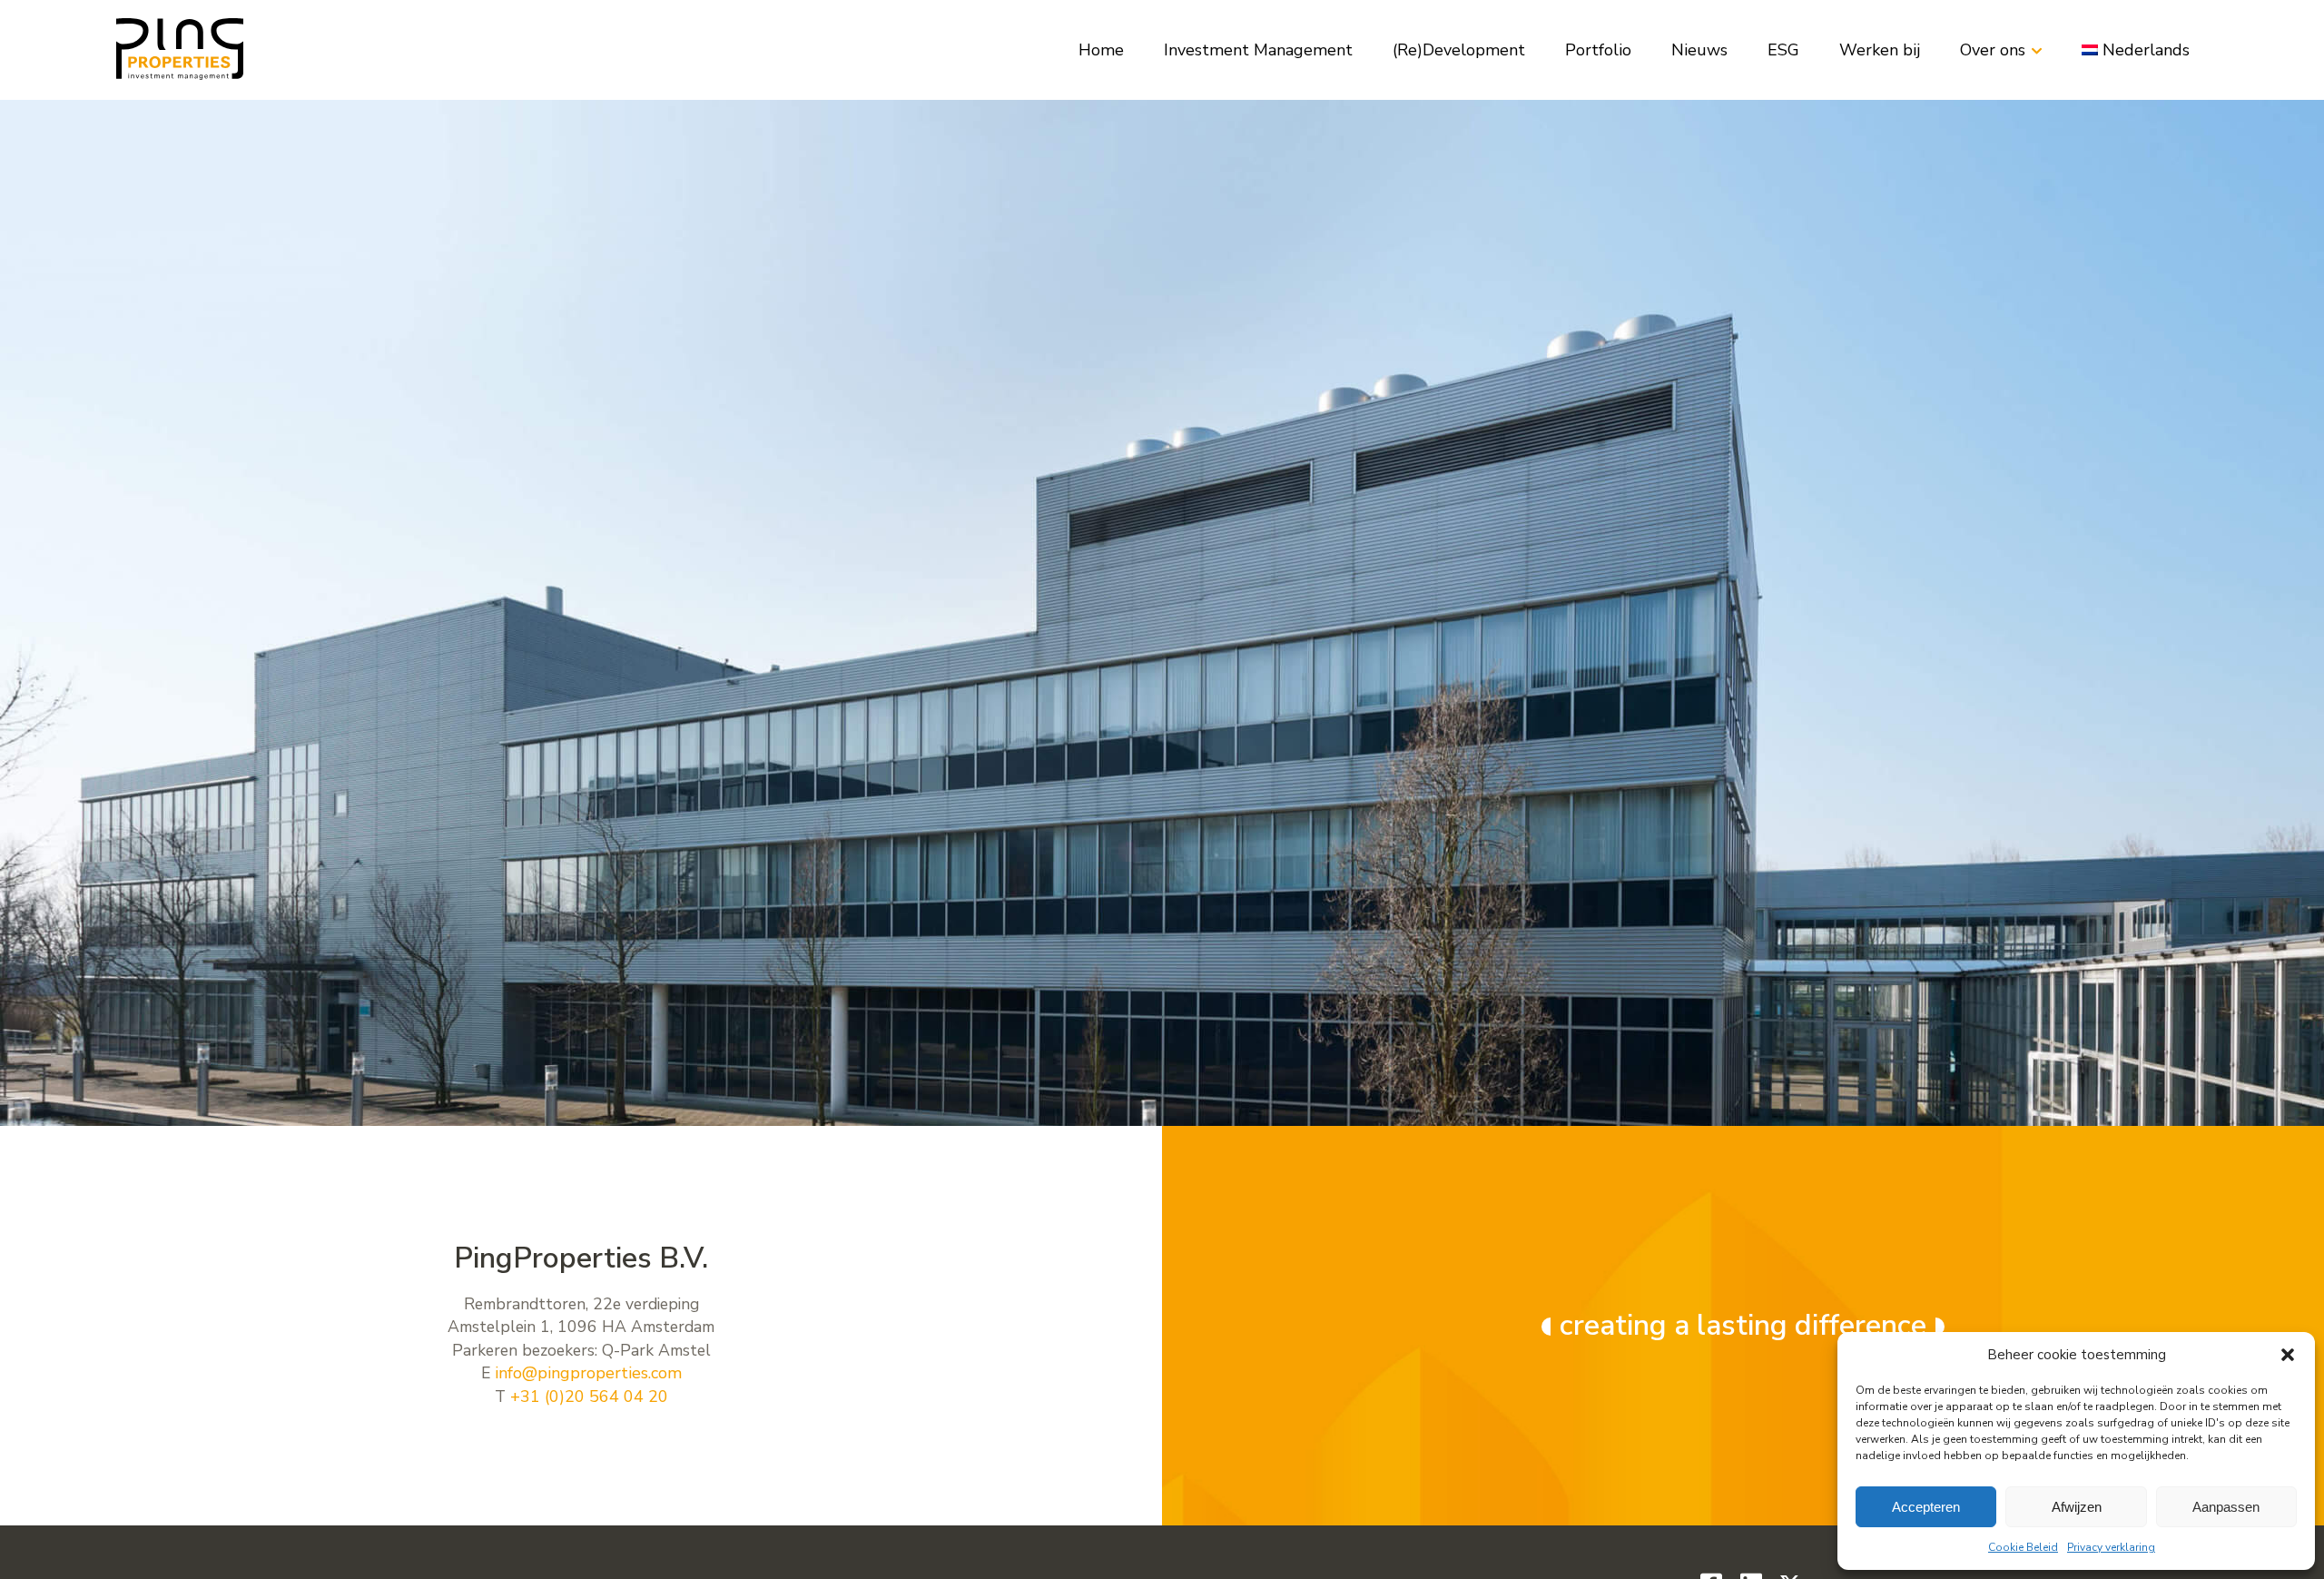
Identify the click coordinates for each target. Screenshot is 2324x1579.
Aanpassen (2226, 1507)
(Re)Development (1459, 50)
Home (1101, 50)
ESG (1783, 50)
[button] (2288, 1355)
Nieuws (1699, 50)
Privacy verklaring (2111, 1547)
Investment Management (1258, 50)
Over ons (1993, 50)
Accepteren (1926, 1507)
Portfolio (1598, 50)
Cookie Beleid (2023, 1547)
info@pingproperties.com (588, 1373)
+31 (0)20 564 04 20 (589, 1396)
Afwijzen (2077, 1507)
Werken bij (1880, 50)
